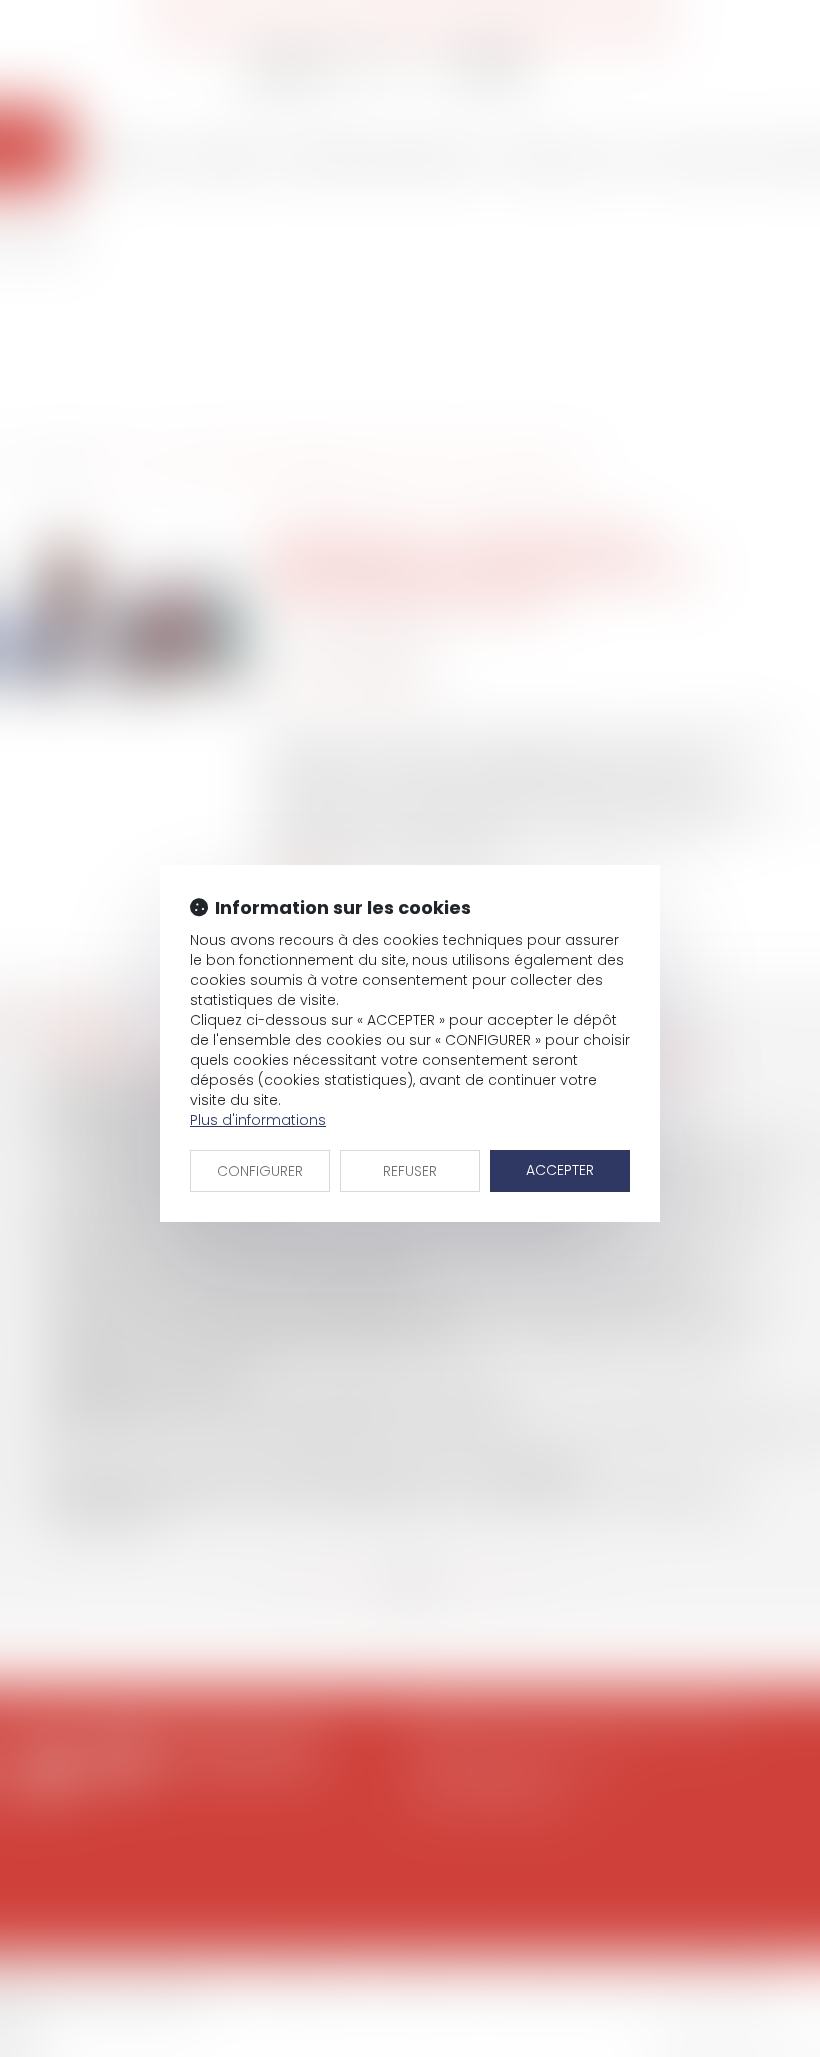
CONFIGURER (260, 1171)
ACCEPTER (560, 1170)
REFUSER (410, 1171)
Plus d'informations (258, 1120)
